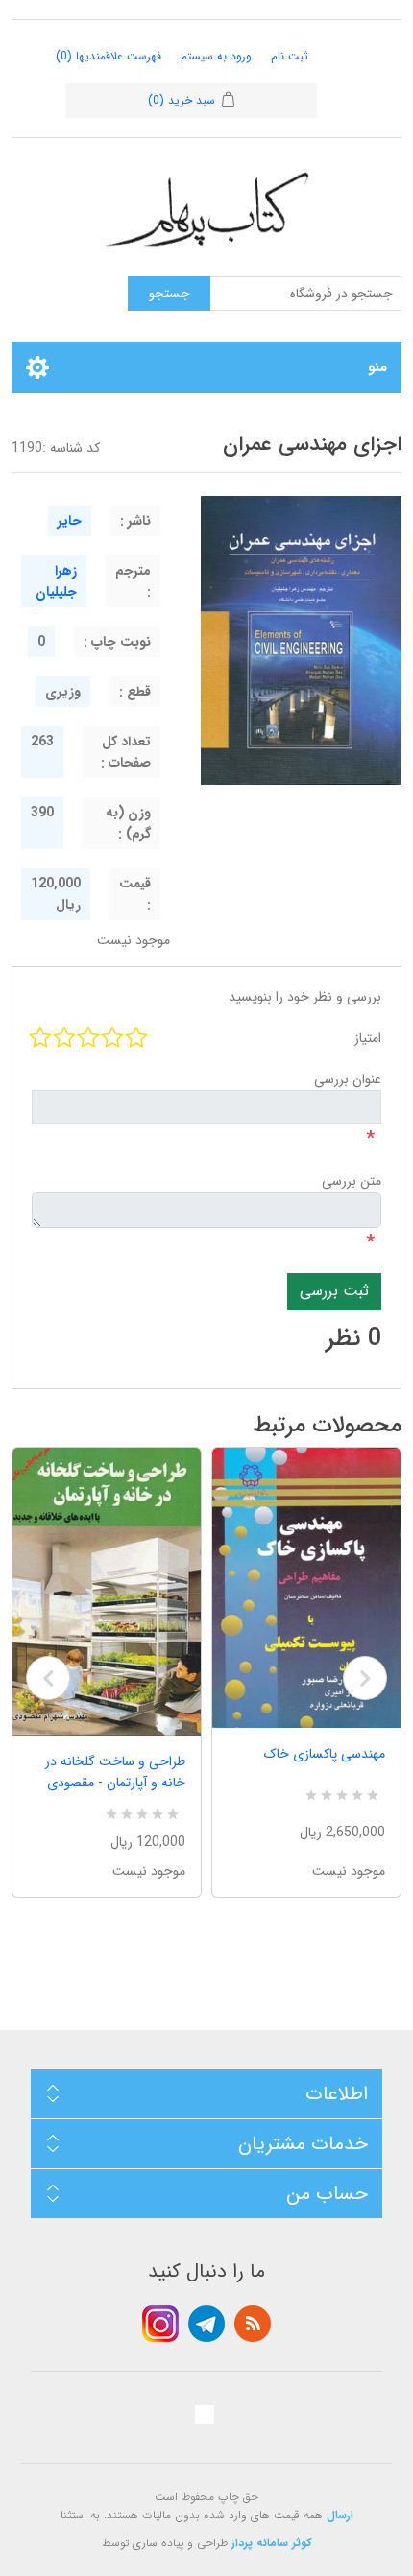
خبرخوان (253, 2324)
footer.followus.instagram (160, 2324)
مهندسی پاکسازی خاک (325, 1754)
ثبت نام (290, 56)
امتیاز (368, 1038)
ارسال (340, 2515)
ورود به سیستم (216, 56)
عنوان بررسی (348, 1079)
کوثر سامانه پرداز (272, 2543)
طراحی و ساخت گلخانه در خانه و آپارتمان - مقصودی (115, 1772)
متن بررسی (352, 1181)
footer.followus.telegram (206, 2324)
